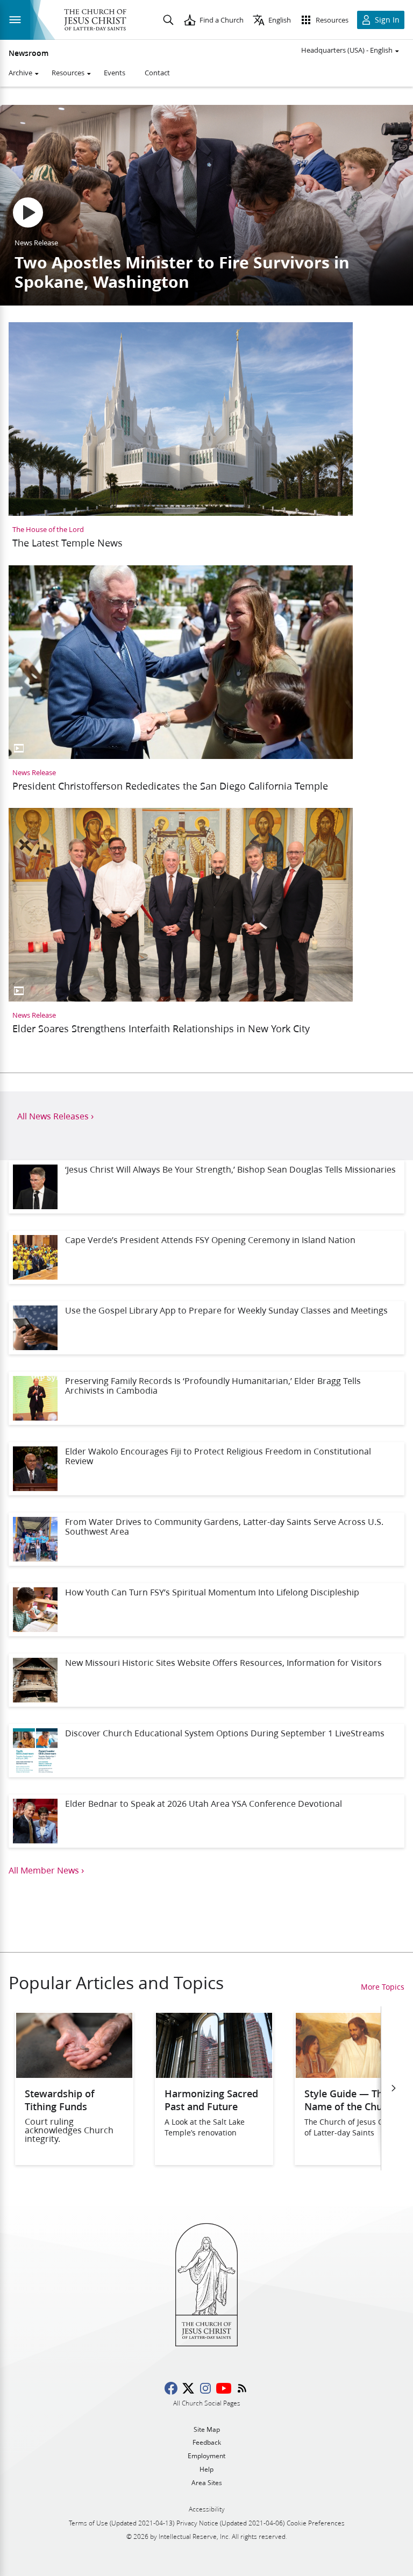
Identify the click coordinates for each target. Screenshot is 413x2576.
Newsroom (29, 53)
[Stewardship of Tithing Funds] (74, 2074)
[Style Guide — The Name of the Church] (354, 2074)
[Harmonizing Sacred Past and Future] (214, 2074)
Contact (157, 73)
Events (115, 73)
